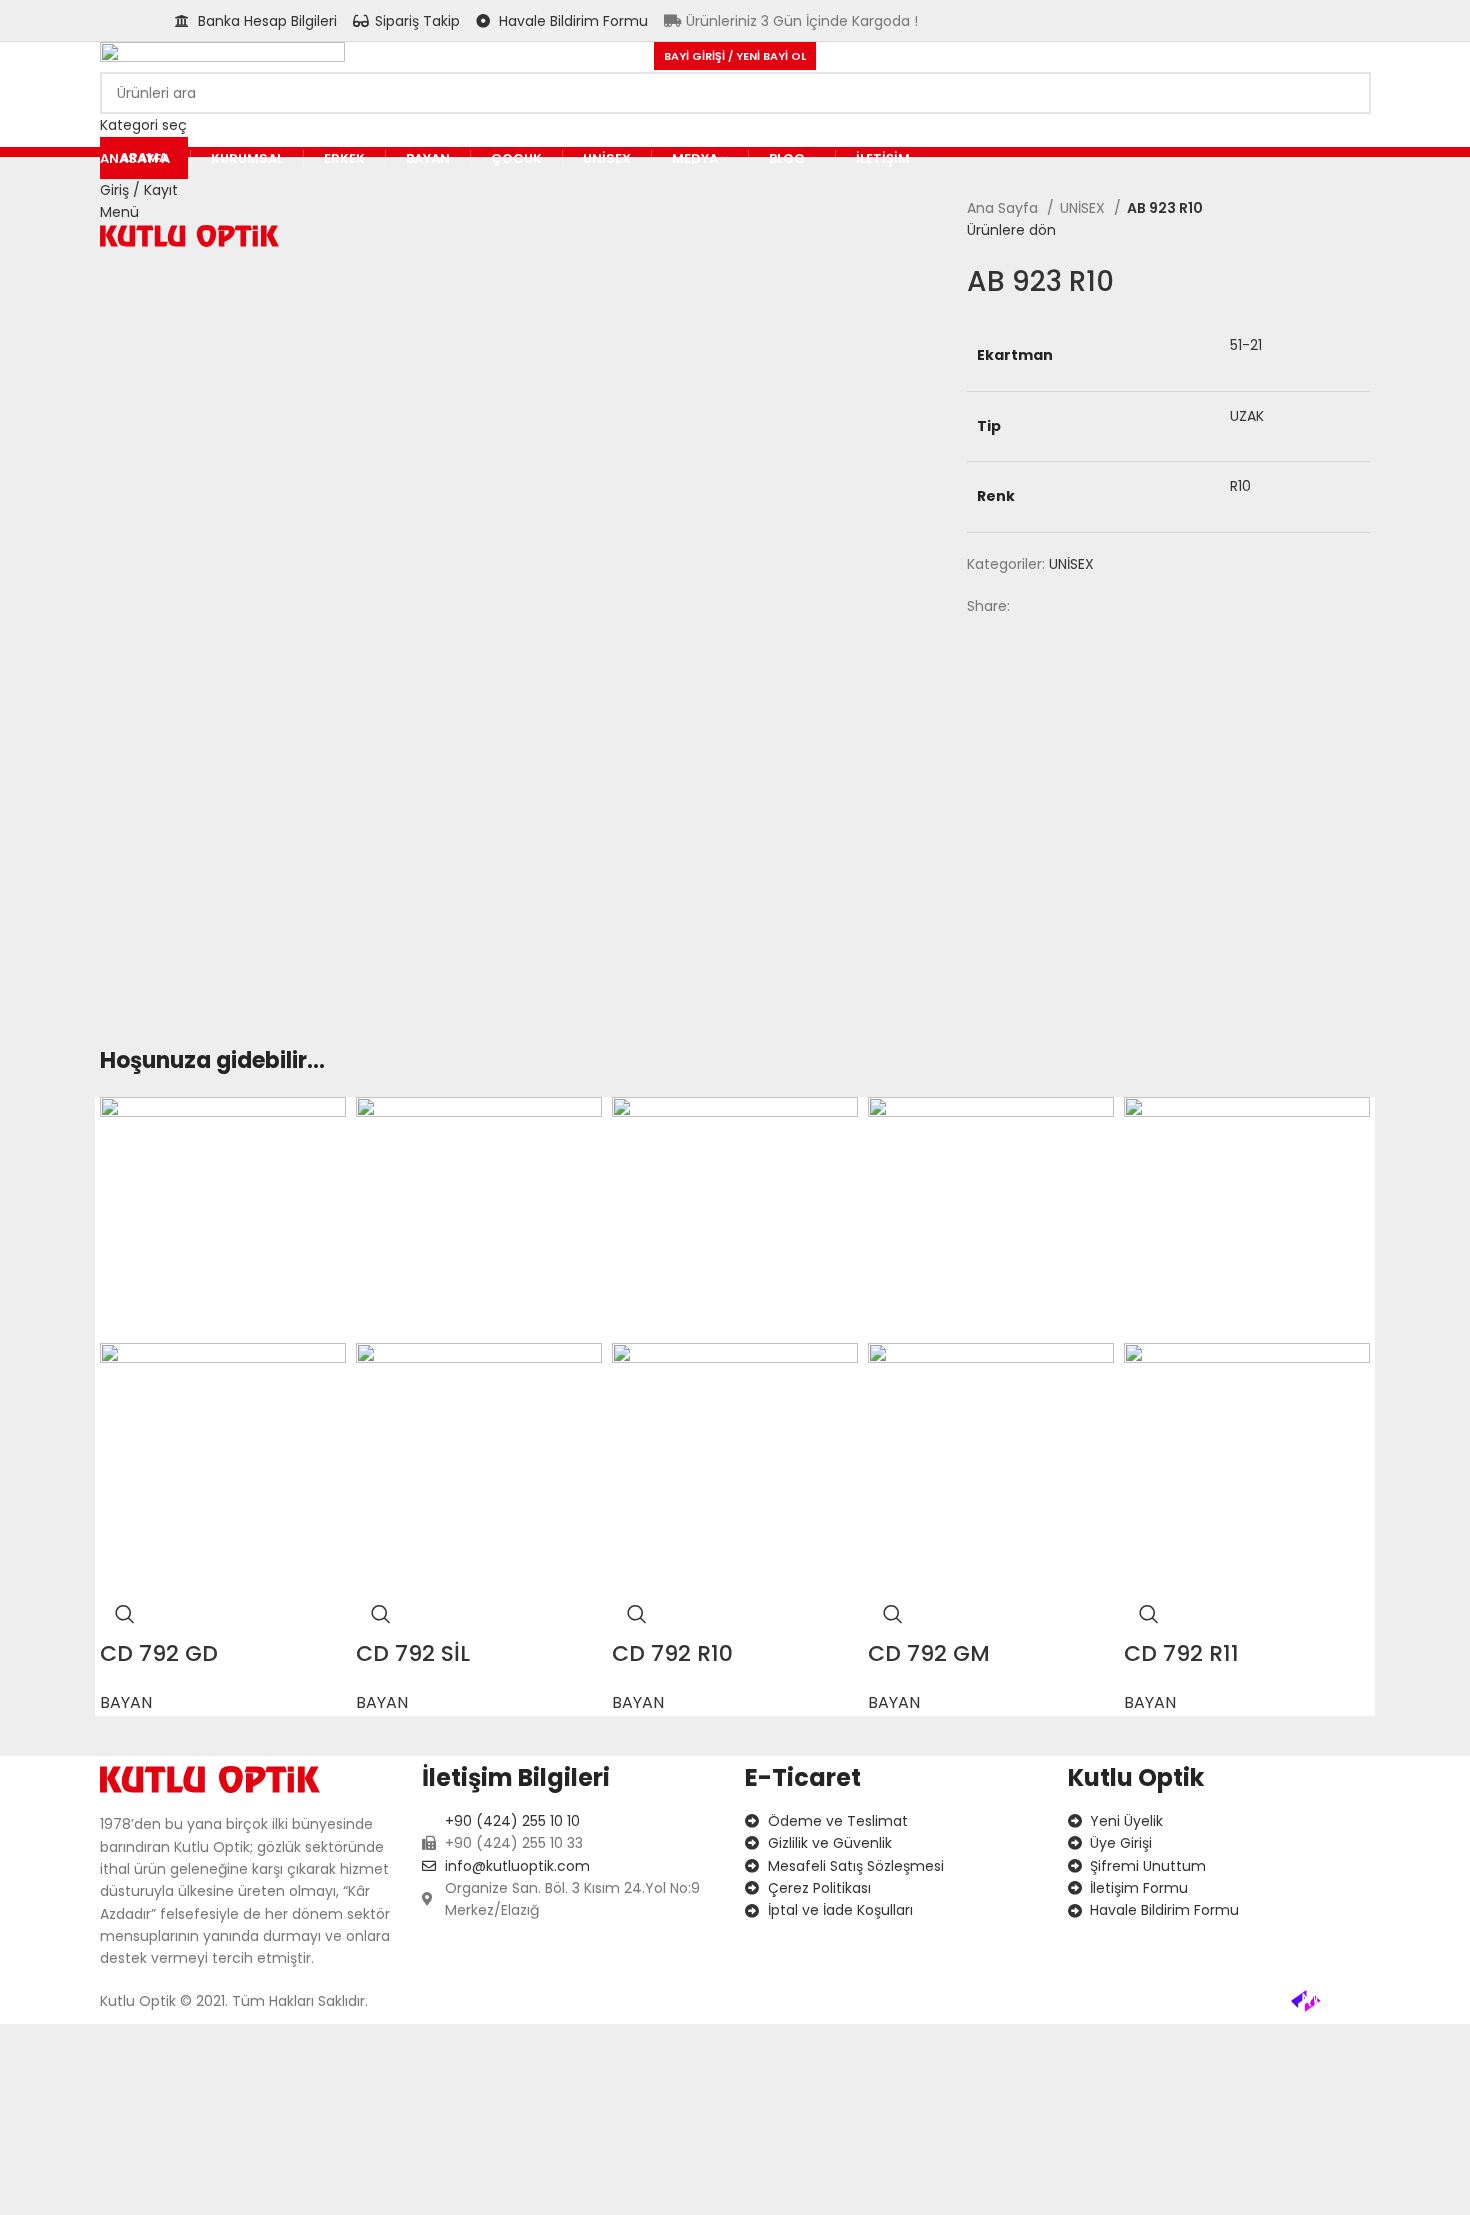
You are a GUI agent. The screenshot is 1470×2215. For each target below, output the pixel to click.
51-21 (1246, 345)
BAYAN (126, 1702)
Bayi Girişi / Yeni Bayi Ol (735, 56)
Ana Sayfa (1004, 208)
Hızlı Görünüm (125, 1614)
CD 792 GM (929, 1653)
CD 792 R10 (672, 1653)
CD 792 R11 (1181, 1653)
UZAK (1247, 416)
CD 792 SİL (413, 1653)
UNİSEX (1084, 208)
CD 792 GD (159, 1653)
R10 (1240, 486)
